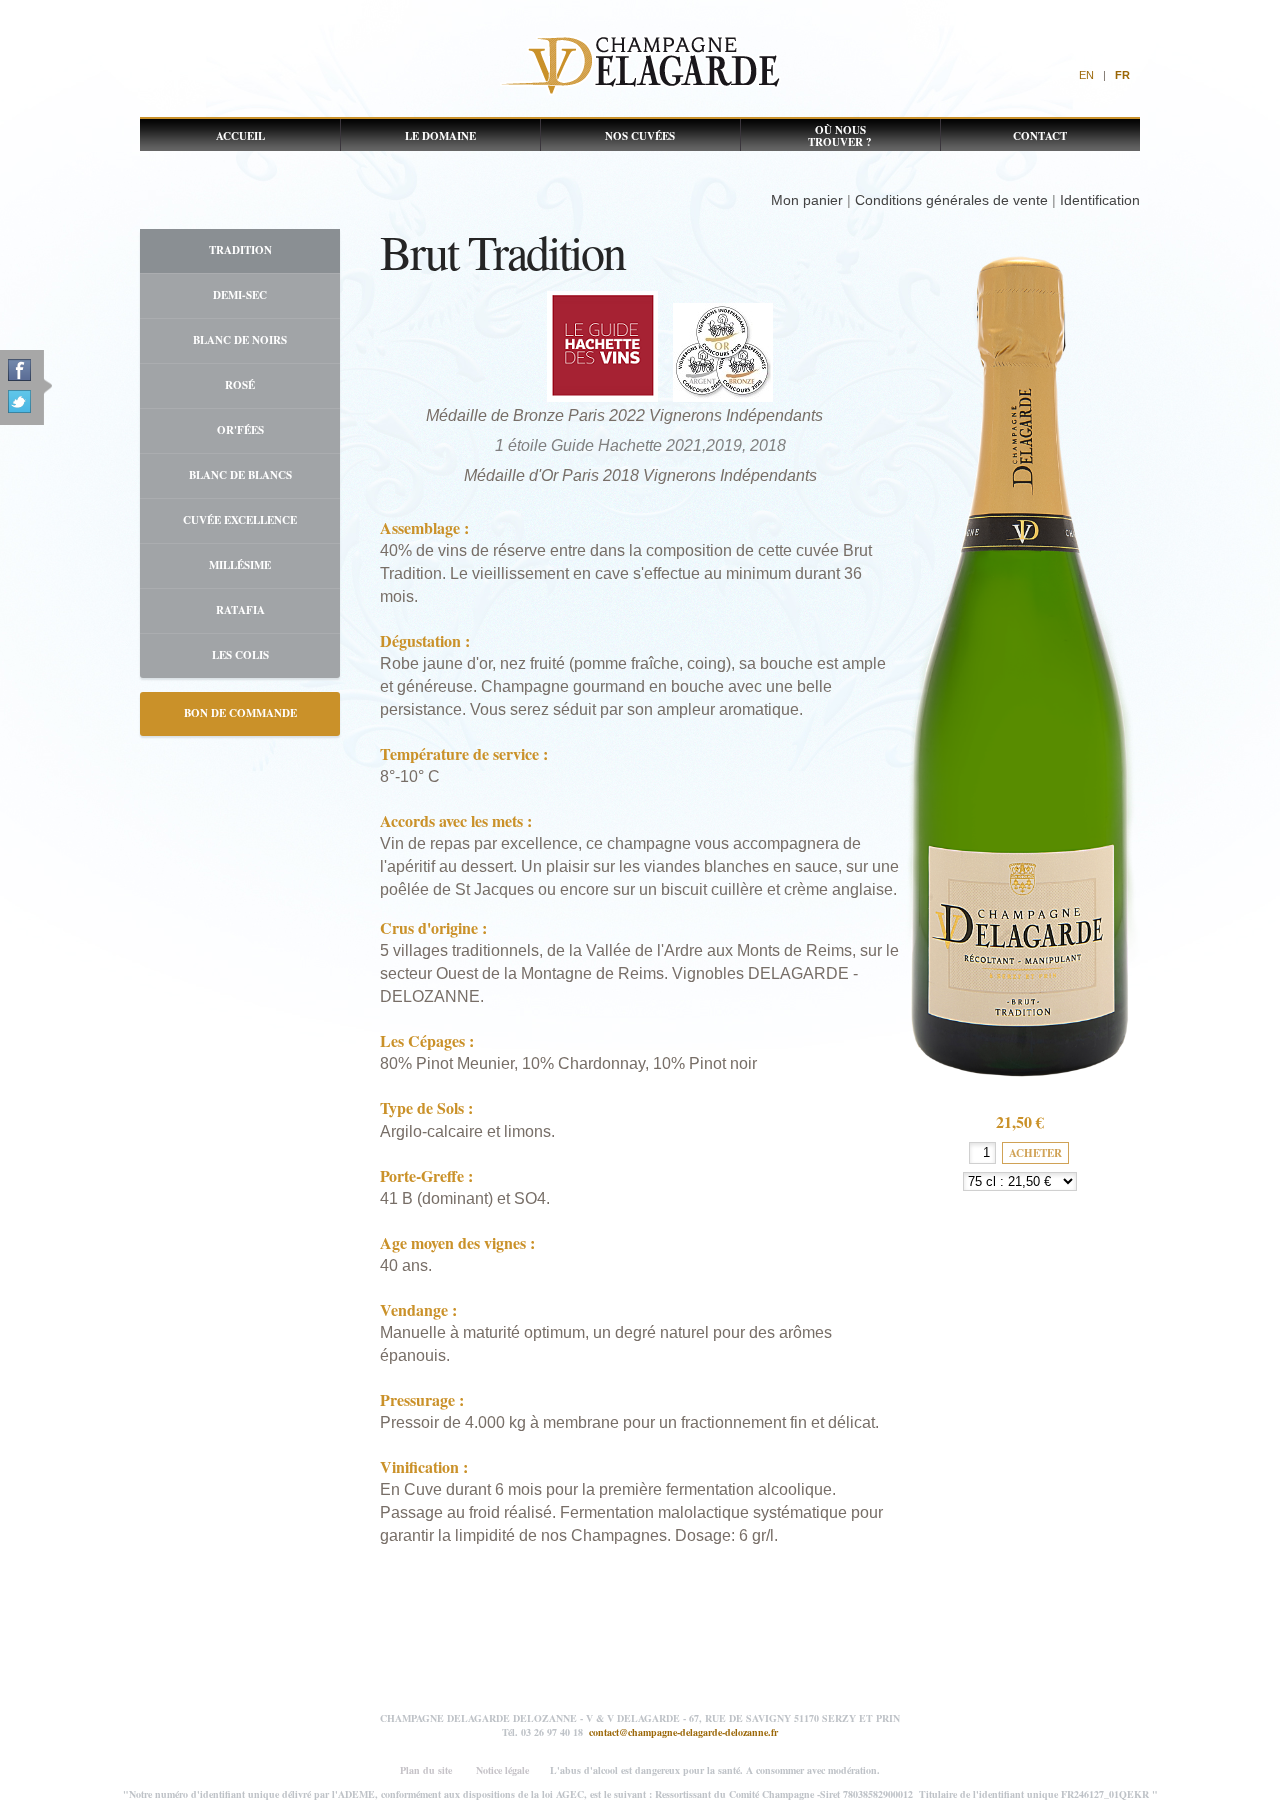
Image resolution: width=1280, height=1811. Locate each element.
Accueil (240, 136)
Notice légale (502, 1770)
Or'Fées (240, 430)
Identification (1100, 200)
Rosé (240, 385)
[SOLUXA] (640, 65)
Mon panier (807, 200)
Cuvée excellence (240, 520)
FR (1122, 75)
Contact (1040, 136)
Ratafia (240, 610)
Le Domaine (440, 136)
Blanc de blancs (240, 475)
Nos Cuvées (640, 136)
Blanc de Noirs (240, 340)
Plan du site (426, 1770)
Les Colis (240, 655)
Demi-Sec (240, 295)
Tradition (240, 250)
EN (1086, 75)
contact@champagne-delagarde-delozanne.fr (683, 1732)
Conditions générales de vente (951, 200)
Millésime (240, 565)
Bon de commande (240, 713)
